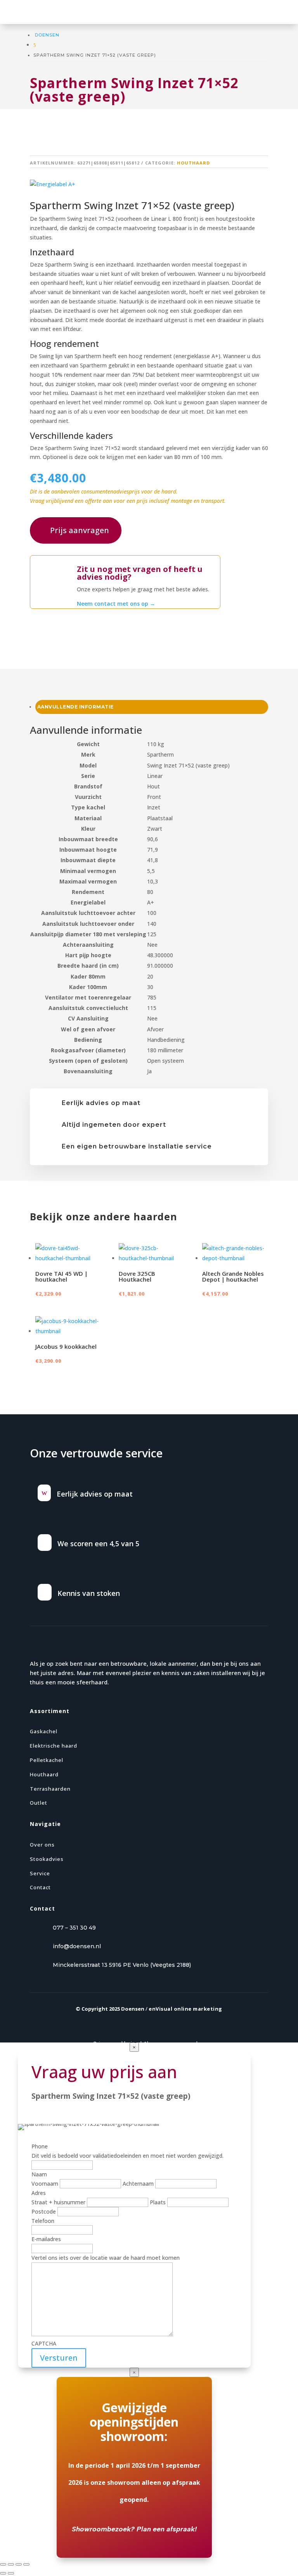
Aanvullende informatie (75, 707)
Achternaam (138, 2184)
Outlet (39, 1803)
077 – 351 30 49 (74, 1928)
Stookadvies (47, 1859)
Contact (40, 1887)
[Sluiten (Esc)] (26, 2564)
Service (40, 1873)
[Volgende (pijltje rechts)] (11, 2573)
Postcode (44, 2211)
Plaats (158, 2202)
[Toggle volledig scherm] (11, 2564)
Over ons (42, 1845)
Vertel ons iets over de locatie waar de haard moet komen (106, 2258)
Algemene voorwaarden (174, 2043)
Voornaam (45, 2184)
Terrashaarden (50, 1789)
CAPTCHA (44, 2343)
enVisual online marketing (185, 2009)
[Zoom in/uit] (3, 2564)
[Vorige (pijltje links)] (3, 2573)
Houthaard (193, 163)
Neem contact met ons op (116, 604)
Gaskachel (44, 1731)
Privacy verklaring (116, 2043)
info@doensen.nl (77, 1946)
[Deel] (19, 2564)
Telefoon (43, 2221)
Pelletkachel (47, 1760)
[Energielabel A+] (53, 184)
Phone (40, 2146)
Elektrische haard (54, 1746)
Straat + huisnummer (58, 2202)
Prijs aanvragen (80, 530)
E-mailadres (46, 2239)
